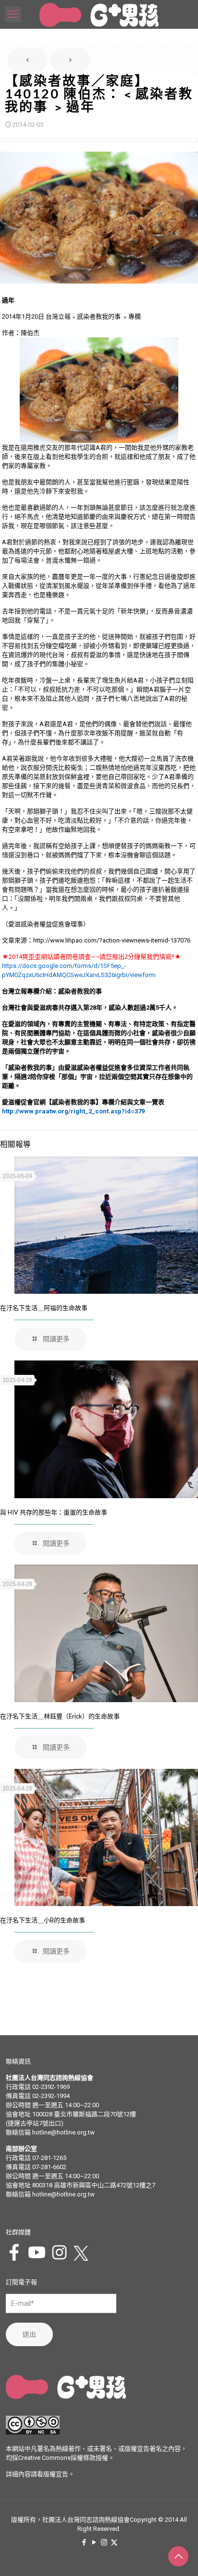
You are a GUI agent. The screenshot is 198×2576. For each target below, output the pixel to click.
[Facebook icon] (84, 2542)
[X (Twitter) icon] (114, 2542)
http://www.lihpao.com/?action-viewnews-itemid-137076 (112, 940)
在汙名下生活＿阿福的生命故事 (44, 1308)
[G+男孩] (99, 14)
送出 (29, 2334)
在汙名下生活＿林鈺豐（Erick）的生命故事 (60, 1716)
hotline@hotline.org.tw (63, 2132)
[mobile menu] (13, 14)
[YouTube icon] (94, 2542)
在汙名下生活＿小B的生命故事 (43, 1920)
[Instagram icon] (104, 2542)
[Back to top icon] (178, 2556)
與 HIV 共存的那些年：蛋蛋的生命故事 (54, 1512)
